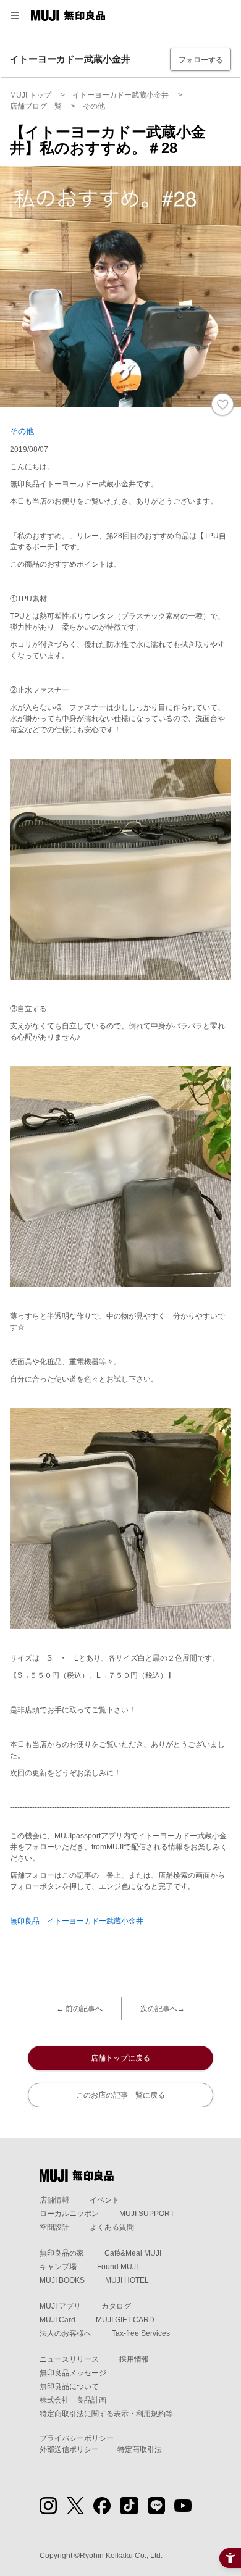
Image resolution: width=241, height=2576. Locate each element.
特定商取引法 (140, 2449)
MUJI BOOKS (62, 2280)
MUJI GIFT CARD (125, 2320)
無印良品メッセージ (73, 2373)
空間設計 (54, 2227)
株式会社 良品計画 (73, 2400)
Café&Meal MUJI (133, 2253)
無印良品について (69, 2386)
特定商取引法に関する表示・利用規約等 (106, 2414)
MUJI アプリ (60, 2306)
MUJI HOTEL (127, 2280)
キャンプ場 (58, 2267)
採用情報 (134, 2359)
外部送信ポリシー (69, 2449)
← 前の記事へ (79, 2009)
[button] (15, 15)
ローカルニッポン (69, 2214)
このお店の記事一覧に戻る (120, 2095)
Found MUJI (117, 2267)
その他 (22, 431)
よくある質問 (112, 2227)
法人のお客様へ (66, 2333)
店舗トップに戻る (120, 2058)
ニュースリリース (69, 2359)
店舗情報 (54, 2200)
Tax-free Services (141, 2333)
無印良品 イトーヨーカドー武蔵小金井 (77, 1921)
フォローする (201, 60)
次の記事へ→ (163, 2009)
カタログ (116, 2306)
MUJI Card (57, 2320)
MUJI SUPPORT (147, 2214)
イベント (104, 2200)
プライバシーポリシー (77, 2438)
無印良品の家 (62, 2253)
